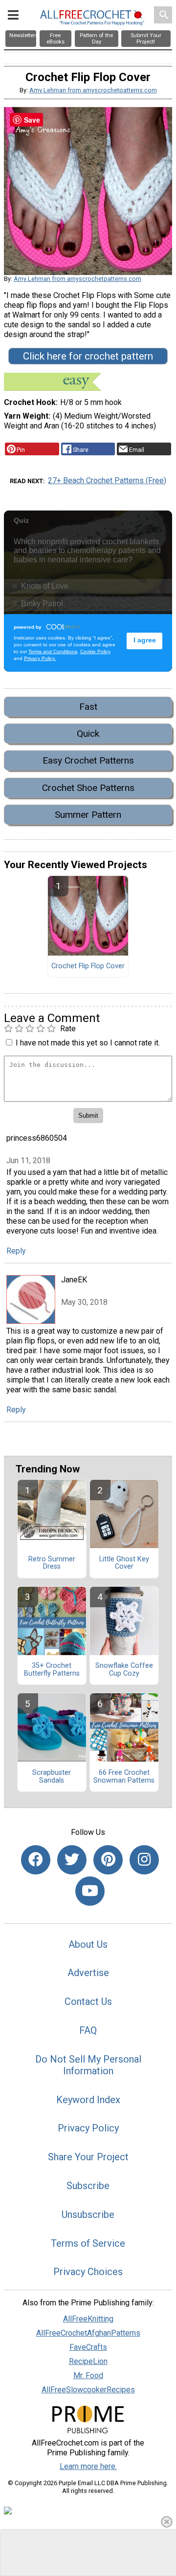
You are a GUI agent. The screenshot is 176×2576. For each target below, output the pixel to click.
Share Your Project (88, 2157)
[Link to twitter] (72, 1860)
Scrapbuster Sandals (52, 1777)
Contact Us (88, 2001)
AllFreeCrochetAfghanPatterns (88, 2333)
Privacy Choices (88, 2272)
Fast (88, 707)
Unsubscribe (88, 2214)
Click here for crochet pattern (88, 356)
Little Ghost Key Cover (124, 1563)
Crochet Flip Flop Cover (88, 966)
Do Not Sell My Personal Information (88, 2065)
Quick (88, 734)
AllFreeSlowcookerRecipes (88, 2390)
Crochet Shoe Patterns (88, 788)
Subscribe (88, 2186)
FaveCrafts (88, 2347)
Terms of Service (88, 2243)
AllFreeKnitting (88, 2319)
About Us (88, 1944)
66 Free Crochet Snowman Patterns (124, 1777)
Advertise (88, 1973)
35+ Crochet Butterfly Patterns (52, 1670)
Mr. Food (88, 2375)
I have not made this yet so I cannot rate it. (88, 1043)
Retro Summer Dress (52, 1563)
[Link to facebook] (36, 1860)
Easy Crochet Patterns (88, 760)
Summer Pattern (88, 815)
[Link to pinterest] (108, 1860)
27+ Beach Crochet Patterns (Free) (107, 480)
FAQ (88, 2030)
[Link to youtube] (90, 1891)
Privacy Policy (88, 2128)
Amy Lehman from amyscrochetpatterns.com (93, 90)
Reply (16, 1251)
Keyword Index (88, 2100)
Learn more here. (88, 2466)
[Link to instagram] (144, 1860)
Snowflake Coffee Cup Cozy (124, 1670)
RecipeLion (88, 2361)
